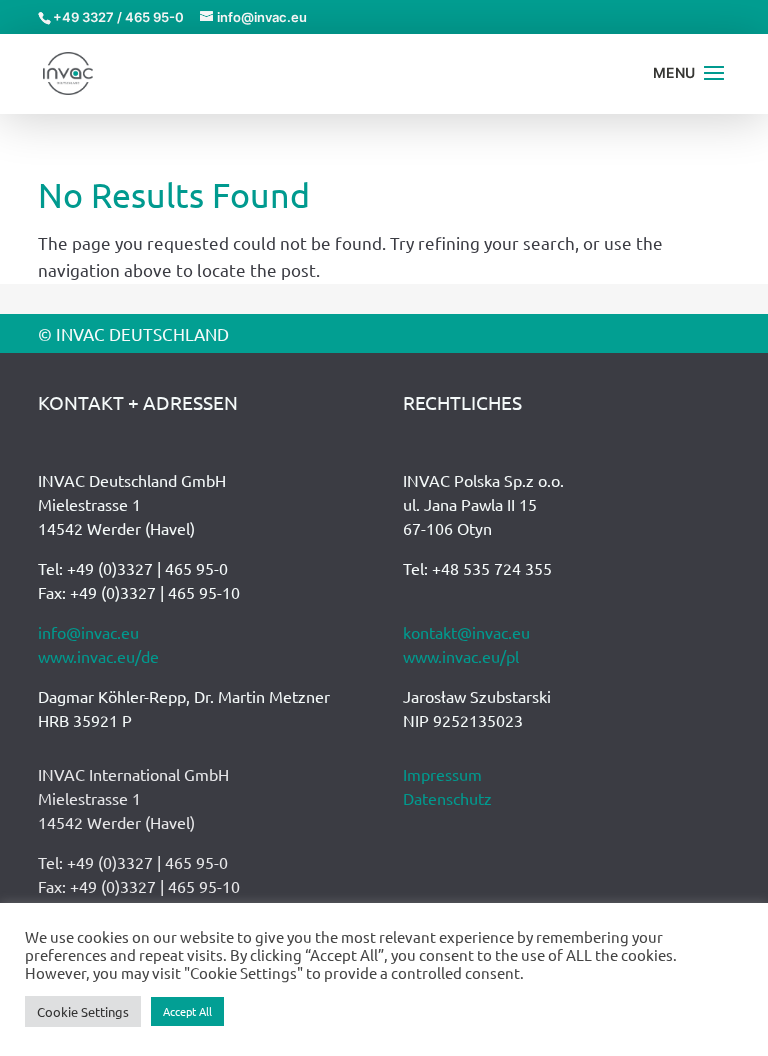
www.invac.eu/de (98, 656)
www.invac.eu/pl (461, 656)
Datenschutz (447, 798)
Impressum (442, 774)
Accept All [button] (187, 1011)
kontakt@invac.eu (466, 632)
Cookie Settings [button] (83, 1011)
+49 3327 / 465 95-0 (118, 17)
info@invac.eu (88, 632)
